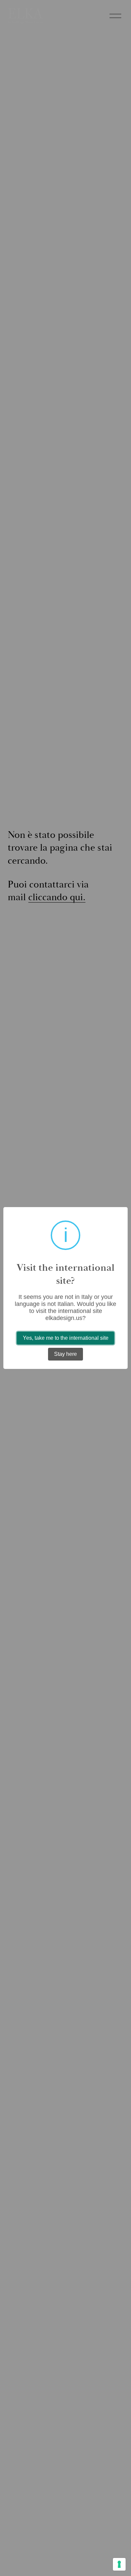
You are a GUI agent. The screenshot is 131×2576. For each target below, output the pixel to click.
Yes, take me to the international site (66, 1338)
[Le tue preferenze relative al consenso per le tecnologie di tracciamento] (119, 2564)
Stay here (65, 1354)
